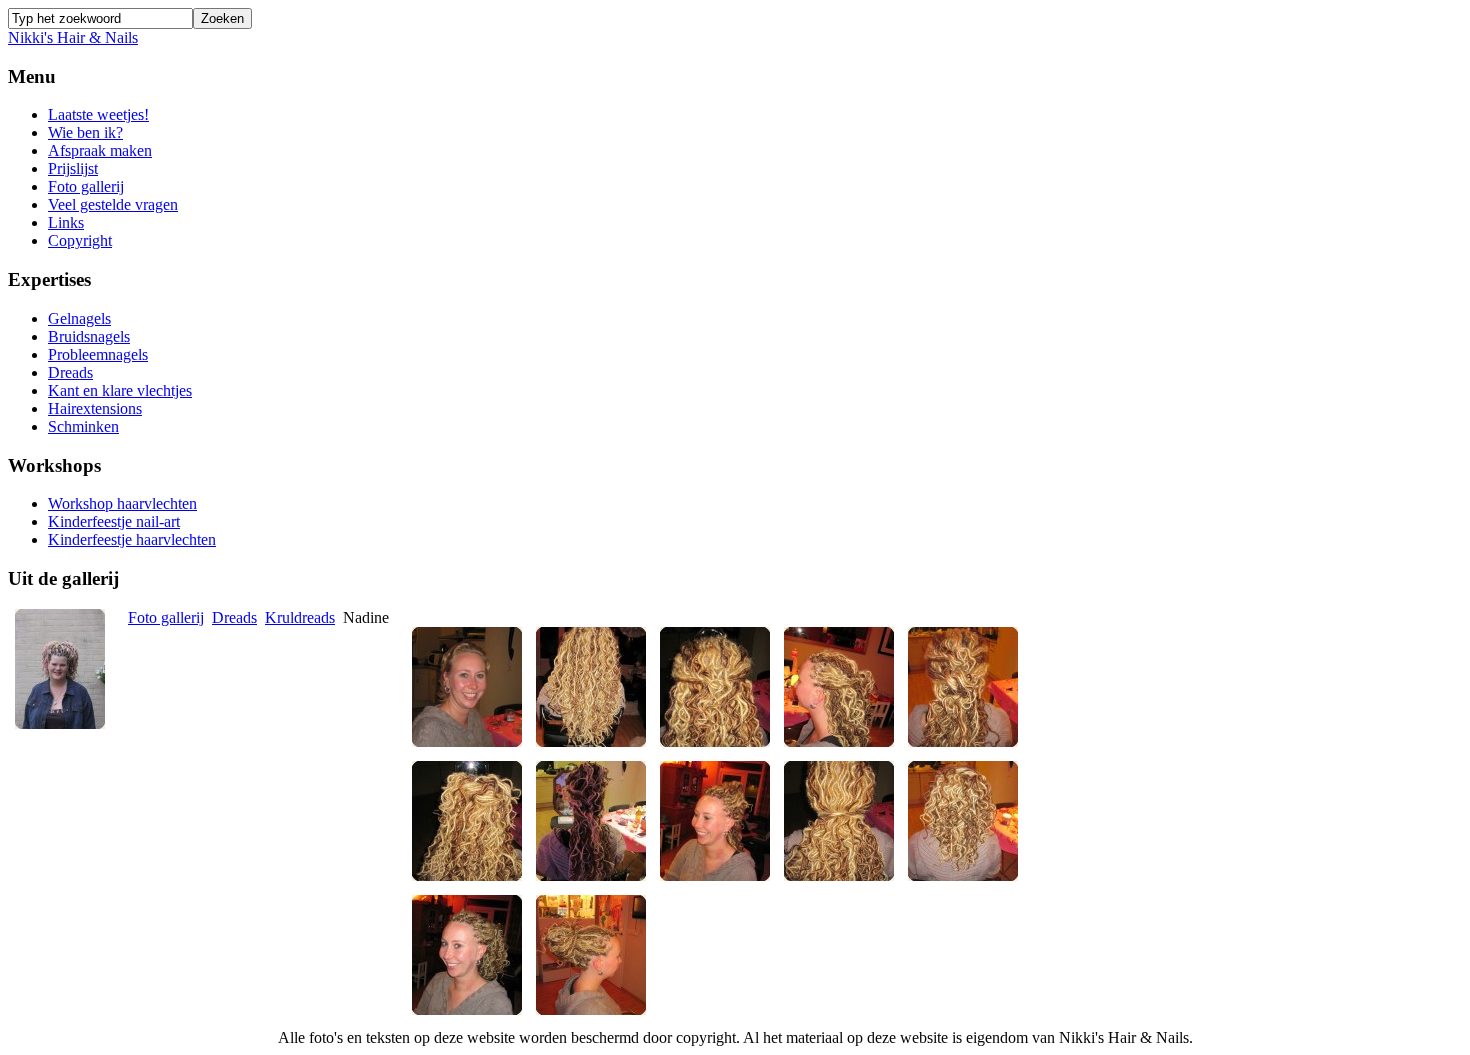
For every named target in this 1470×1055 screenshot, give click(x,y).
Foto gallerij (166, 617)
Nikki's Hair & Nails (73, 37)
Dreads (234, 617)
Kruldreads (300, 617)
